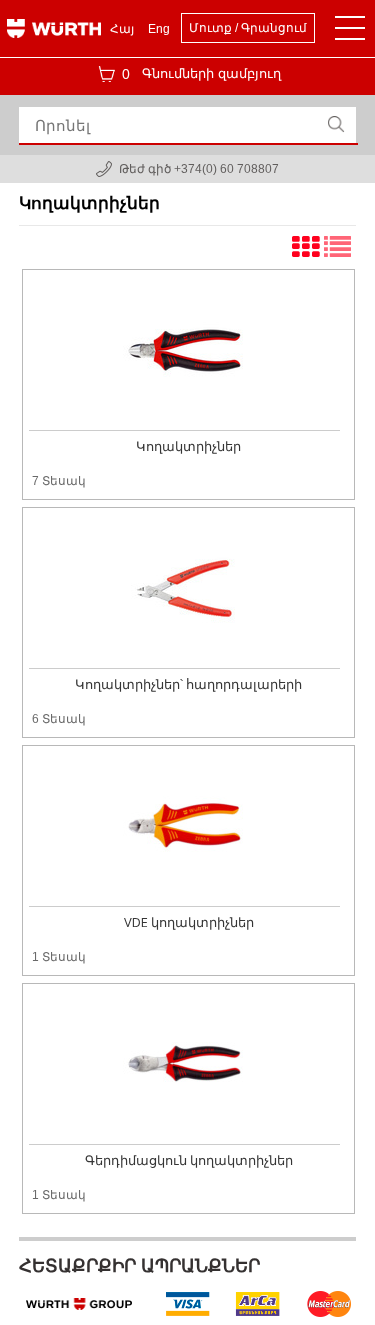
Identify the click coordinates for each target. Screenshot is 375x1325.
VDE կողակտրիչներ (189, 922)
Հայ (122, 29)
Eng (159, 29)
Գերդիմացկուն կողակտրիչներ (189, 1160)
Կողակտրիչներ (188, 446)
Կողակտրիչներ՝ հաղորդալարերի (188, 684)
